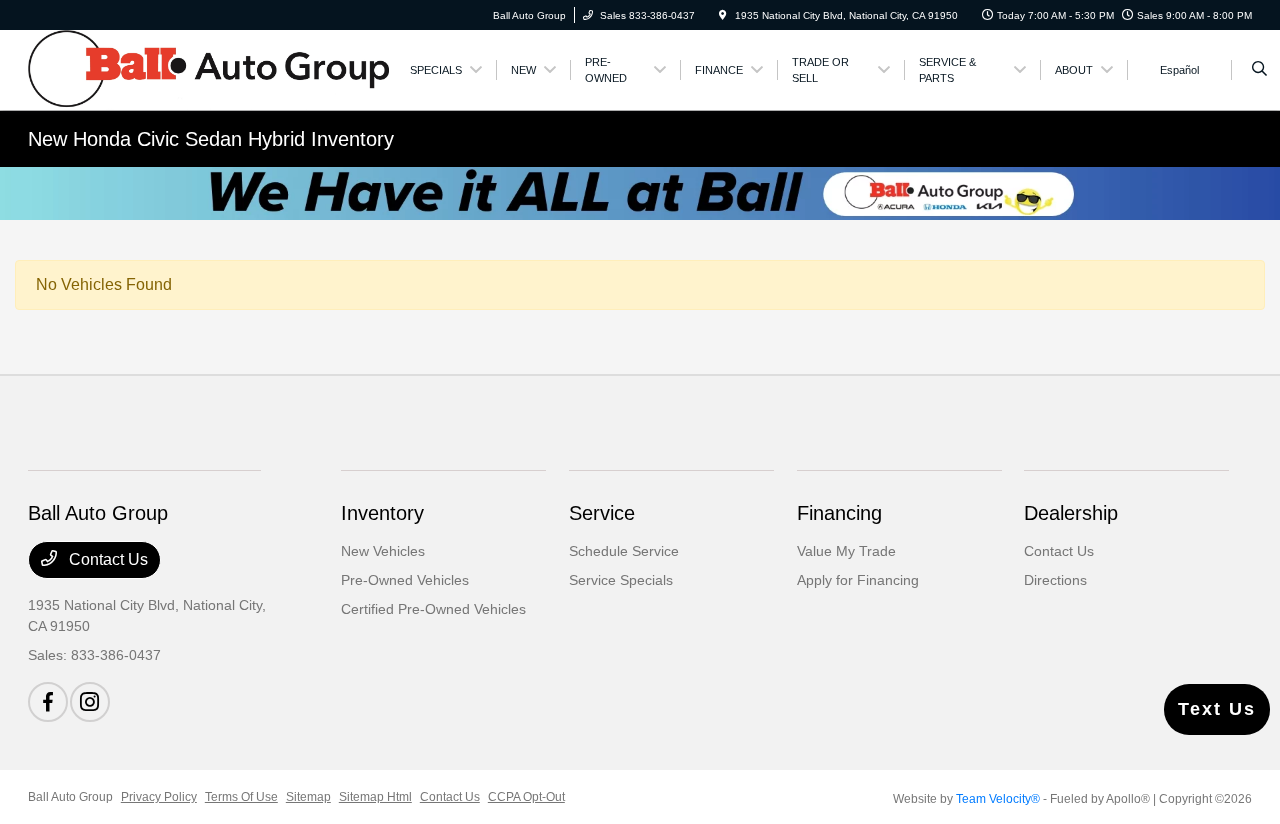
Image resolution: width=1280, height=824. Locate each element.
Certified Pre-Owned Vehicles (433, 609)
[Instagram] (90, 702)
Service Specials (621, 580)
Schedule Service (624, 551)
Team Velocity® (998, 799)
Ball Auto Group (70, 797)
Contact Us (106, 559)
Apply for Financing (858, 580)
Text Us (1217, 709)
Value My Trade (846, 551)
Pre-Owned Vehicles (405, 580)
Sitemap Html (375, 797)
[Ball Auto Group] (208, 68)
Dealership (1071, 513)
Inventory (382, 513)
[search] (1259, 70)
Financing (839, 513)
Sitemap (308, 797)
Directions (1055, 580)
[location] (723, 15)
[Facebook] (48, 702)
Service (602, 513)
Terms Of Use (241, 797)
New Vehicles (383, 551)
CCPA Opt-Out (526, 797)
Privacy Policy (159, 797)
